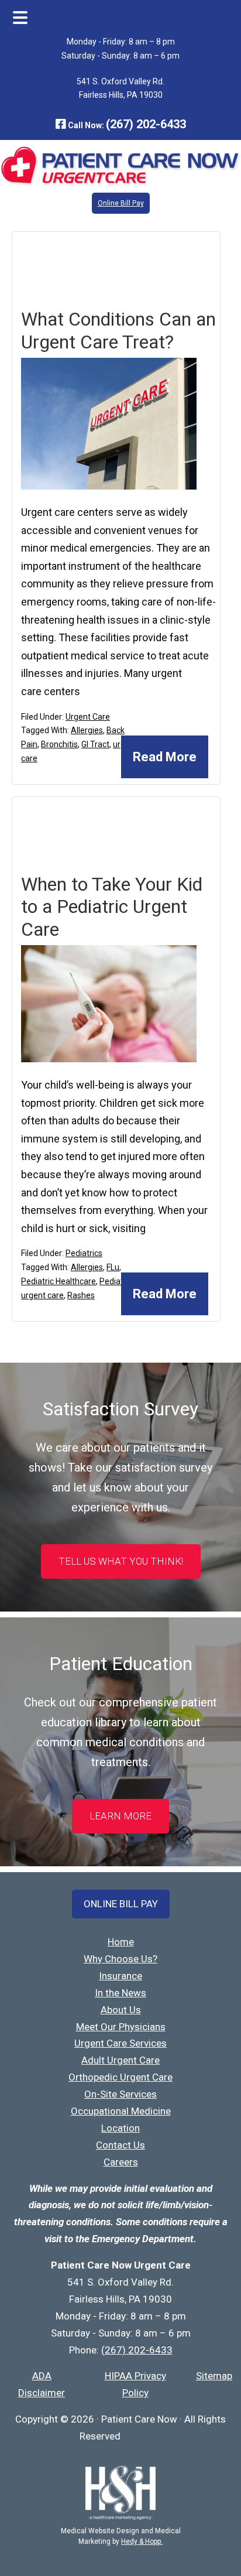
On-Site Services (120, 2094)
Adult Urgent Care (120, 2060)
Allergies (87, 730)
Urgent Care (88, 717)
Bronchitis (59, 744)
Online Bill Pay (121, 203)
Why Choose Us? (120, 1959)
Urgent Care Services (120, 2043)
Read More (165, 757)
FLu (113, 1267)
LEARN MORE (120, 1816)
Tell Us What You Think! (121, 1561)
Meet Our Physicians (121, 2027)
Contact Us (120, 2145)
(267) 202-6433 (146, 124)
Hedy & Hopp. (142, 2541)
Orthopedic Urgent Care (120, 2077)
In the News (120, 1993)
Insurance (120, 1976)
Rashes (81, 1295)
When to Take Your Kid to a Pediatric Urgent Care (112, 907)
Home (121, 1942)
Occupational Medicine (121, 2111)
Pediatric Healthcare (58, 1281)
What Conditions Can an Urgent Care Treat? (118, 330)
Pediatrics (84, 1253)
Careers (121, 2162)
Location (120, 2128)
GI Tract (95, 744)
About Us (121, 2010)
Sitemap (214, 2376)
